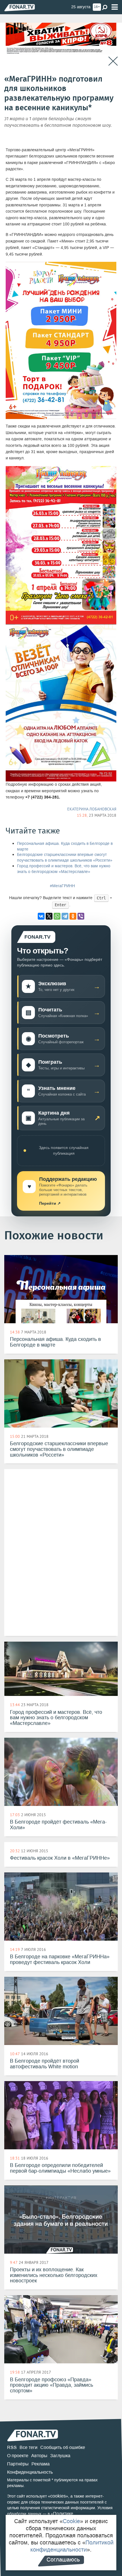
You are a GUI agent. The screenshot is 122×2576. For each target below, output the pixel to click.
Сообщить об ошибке (63, 2447)
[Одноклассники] (73, 916)
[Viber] (81, 916)
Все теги (29, 2447)
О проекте (18, 2456)
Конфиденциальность (30, 2472)
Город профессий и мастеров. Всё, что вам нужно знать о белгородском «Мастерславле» (64, 869)
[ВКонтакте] (41, 916)
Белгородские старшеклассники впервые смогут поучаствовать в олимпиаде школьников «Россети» (65, 857)
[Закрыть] (113, 61)
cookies (58, 2496)
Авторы (39, 2456)
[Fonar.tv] (20, 8)
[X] (49, 916)
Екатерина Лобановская (92, 809)
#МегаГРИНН (62, 886)
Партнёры (18, 2464)
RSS (12, 2447)
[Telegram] (65, 916)
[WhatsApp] (57, 916)
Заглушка (60, 2456)
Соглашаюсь (63, 2560)
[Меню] (115, 7)
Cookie (71, 2521)
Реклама (41, 2464)
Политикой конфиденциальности (72, 2546)
